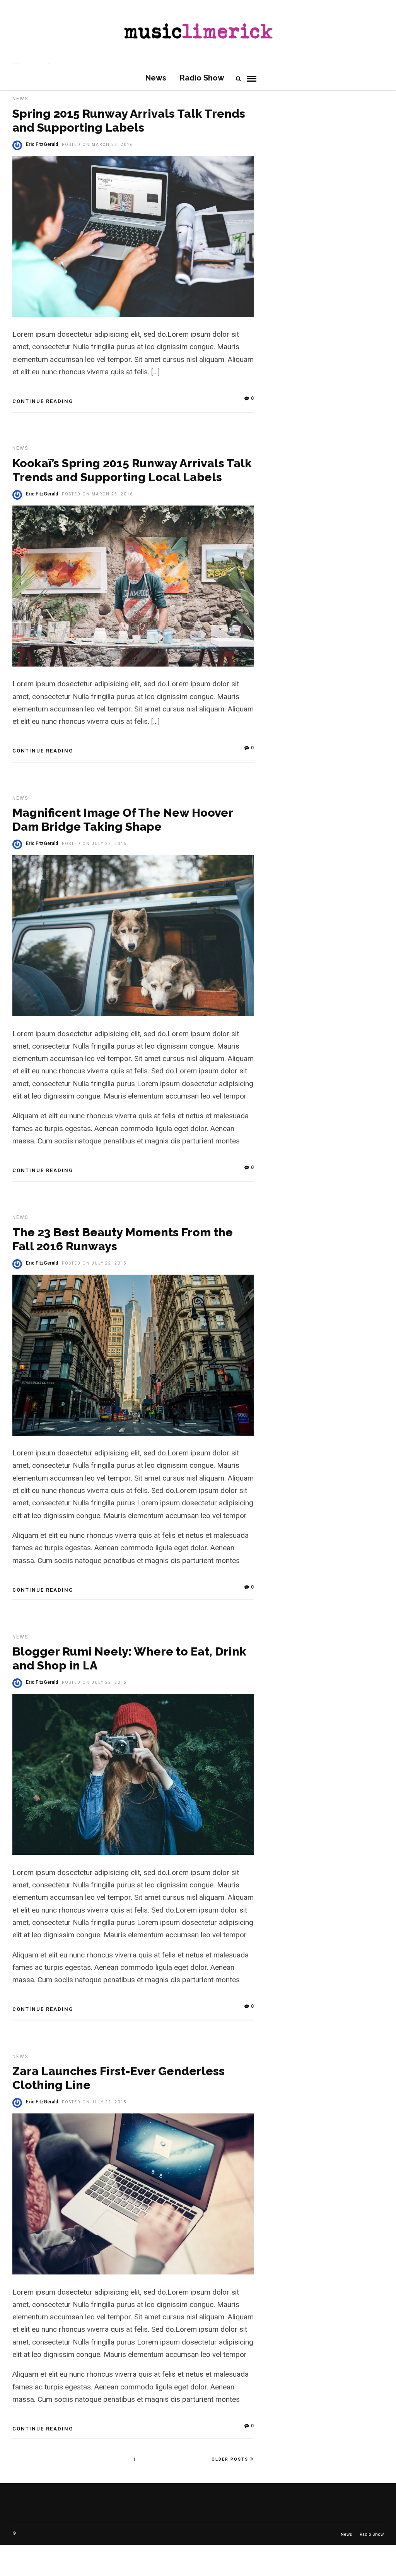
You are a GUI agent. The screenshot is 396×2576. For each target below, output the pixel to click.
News (156, 78)
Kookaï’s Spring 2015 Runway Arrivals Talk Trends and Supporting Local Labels (132, 470)
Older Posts (230, 2459)
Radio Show (202, 78)
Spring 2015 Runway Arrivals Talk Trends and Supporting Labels (129, 121)
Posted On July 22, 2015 (94, 844)
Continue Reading (43, 401)
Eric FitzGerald (42, 144)
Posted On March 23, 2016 (97, 145)
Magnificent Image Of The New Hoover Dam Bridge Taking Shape (123, 820)
